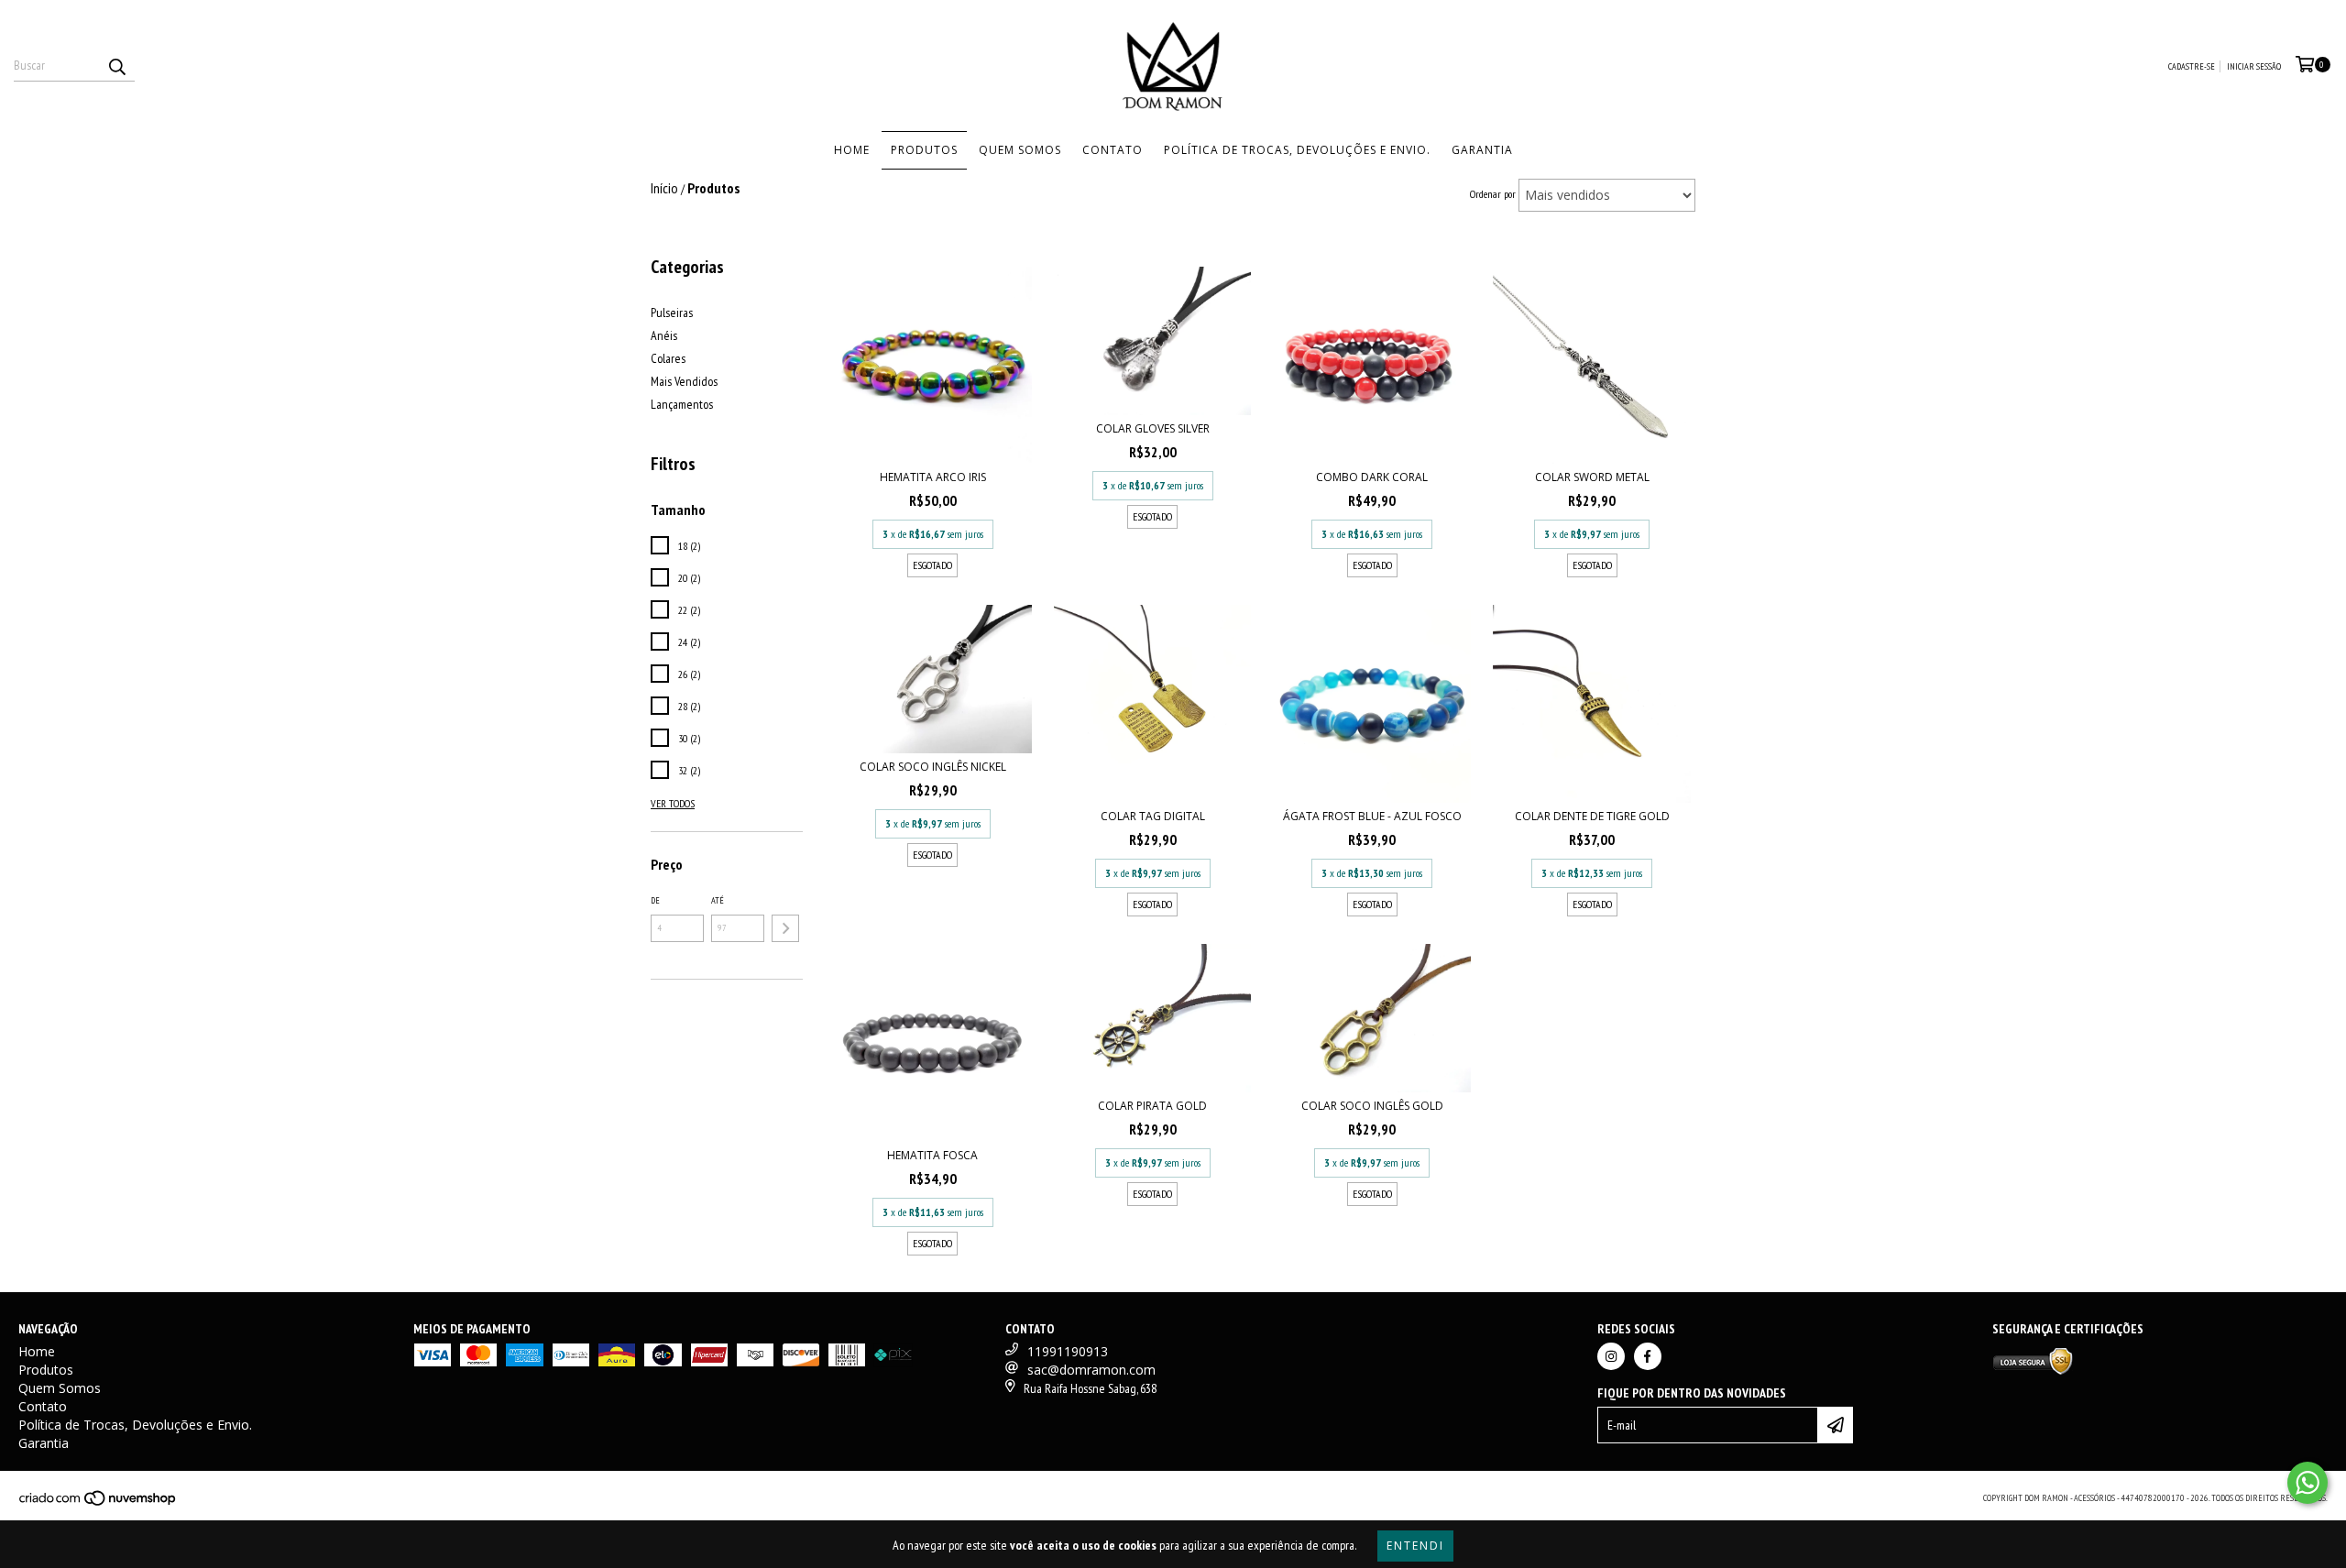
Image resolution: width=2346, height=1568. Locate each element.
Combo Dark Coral (1372, 477)
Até (718, 900)
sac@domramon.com (1091, 1370)
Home (852, 150)
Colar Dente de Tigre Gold (1592, 816)
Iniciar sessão (2254, 66)
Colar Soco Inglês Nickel (933, 767)
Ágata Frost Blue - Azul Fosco (1372, 816)
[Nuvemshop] (99, 1503)
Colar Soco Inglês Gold (1372, 1106)
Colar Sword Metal (1592, 477)
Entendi (1415, 1546)
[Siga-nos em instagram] (1611, 1356)
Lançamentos (682, 404)
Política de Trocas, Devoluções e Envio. (1297, 150)
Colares (668, 358)
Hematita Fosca (932, 1155)
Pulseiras (672, 313)
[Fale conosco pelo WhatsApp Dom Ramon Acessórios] (2308, 1483)
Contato (1113, 150)
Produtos (924, 150)
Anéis (664, 335)
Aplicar (785, 928)
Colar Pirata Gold (1152, 1106)
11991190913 (1068, 1351)
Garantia (1482, 150)
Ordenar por (1493, 194)
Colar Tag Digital (1153, 816)
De (655, 900)
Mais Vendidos (684, 381)
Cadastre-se (2192, 66)
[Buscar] (116, 65)
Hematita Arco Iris (933, 477)
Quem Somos (1020, 150)
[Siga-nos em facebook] (1648, 1356)
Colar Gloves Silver (1153, 428)
